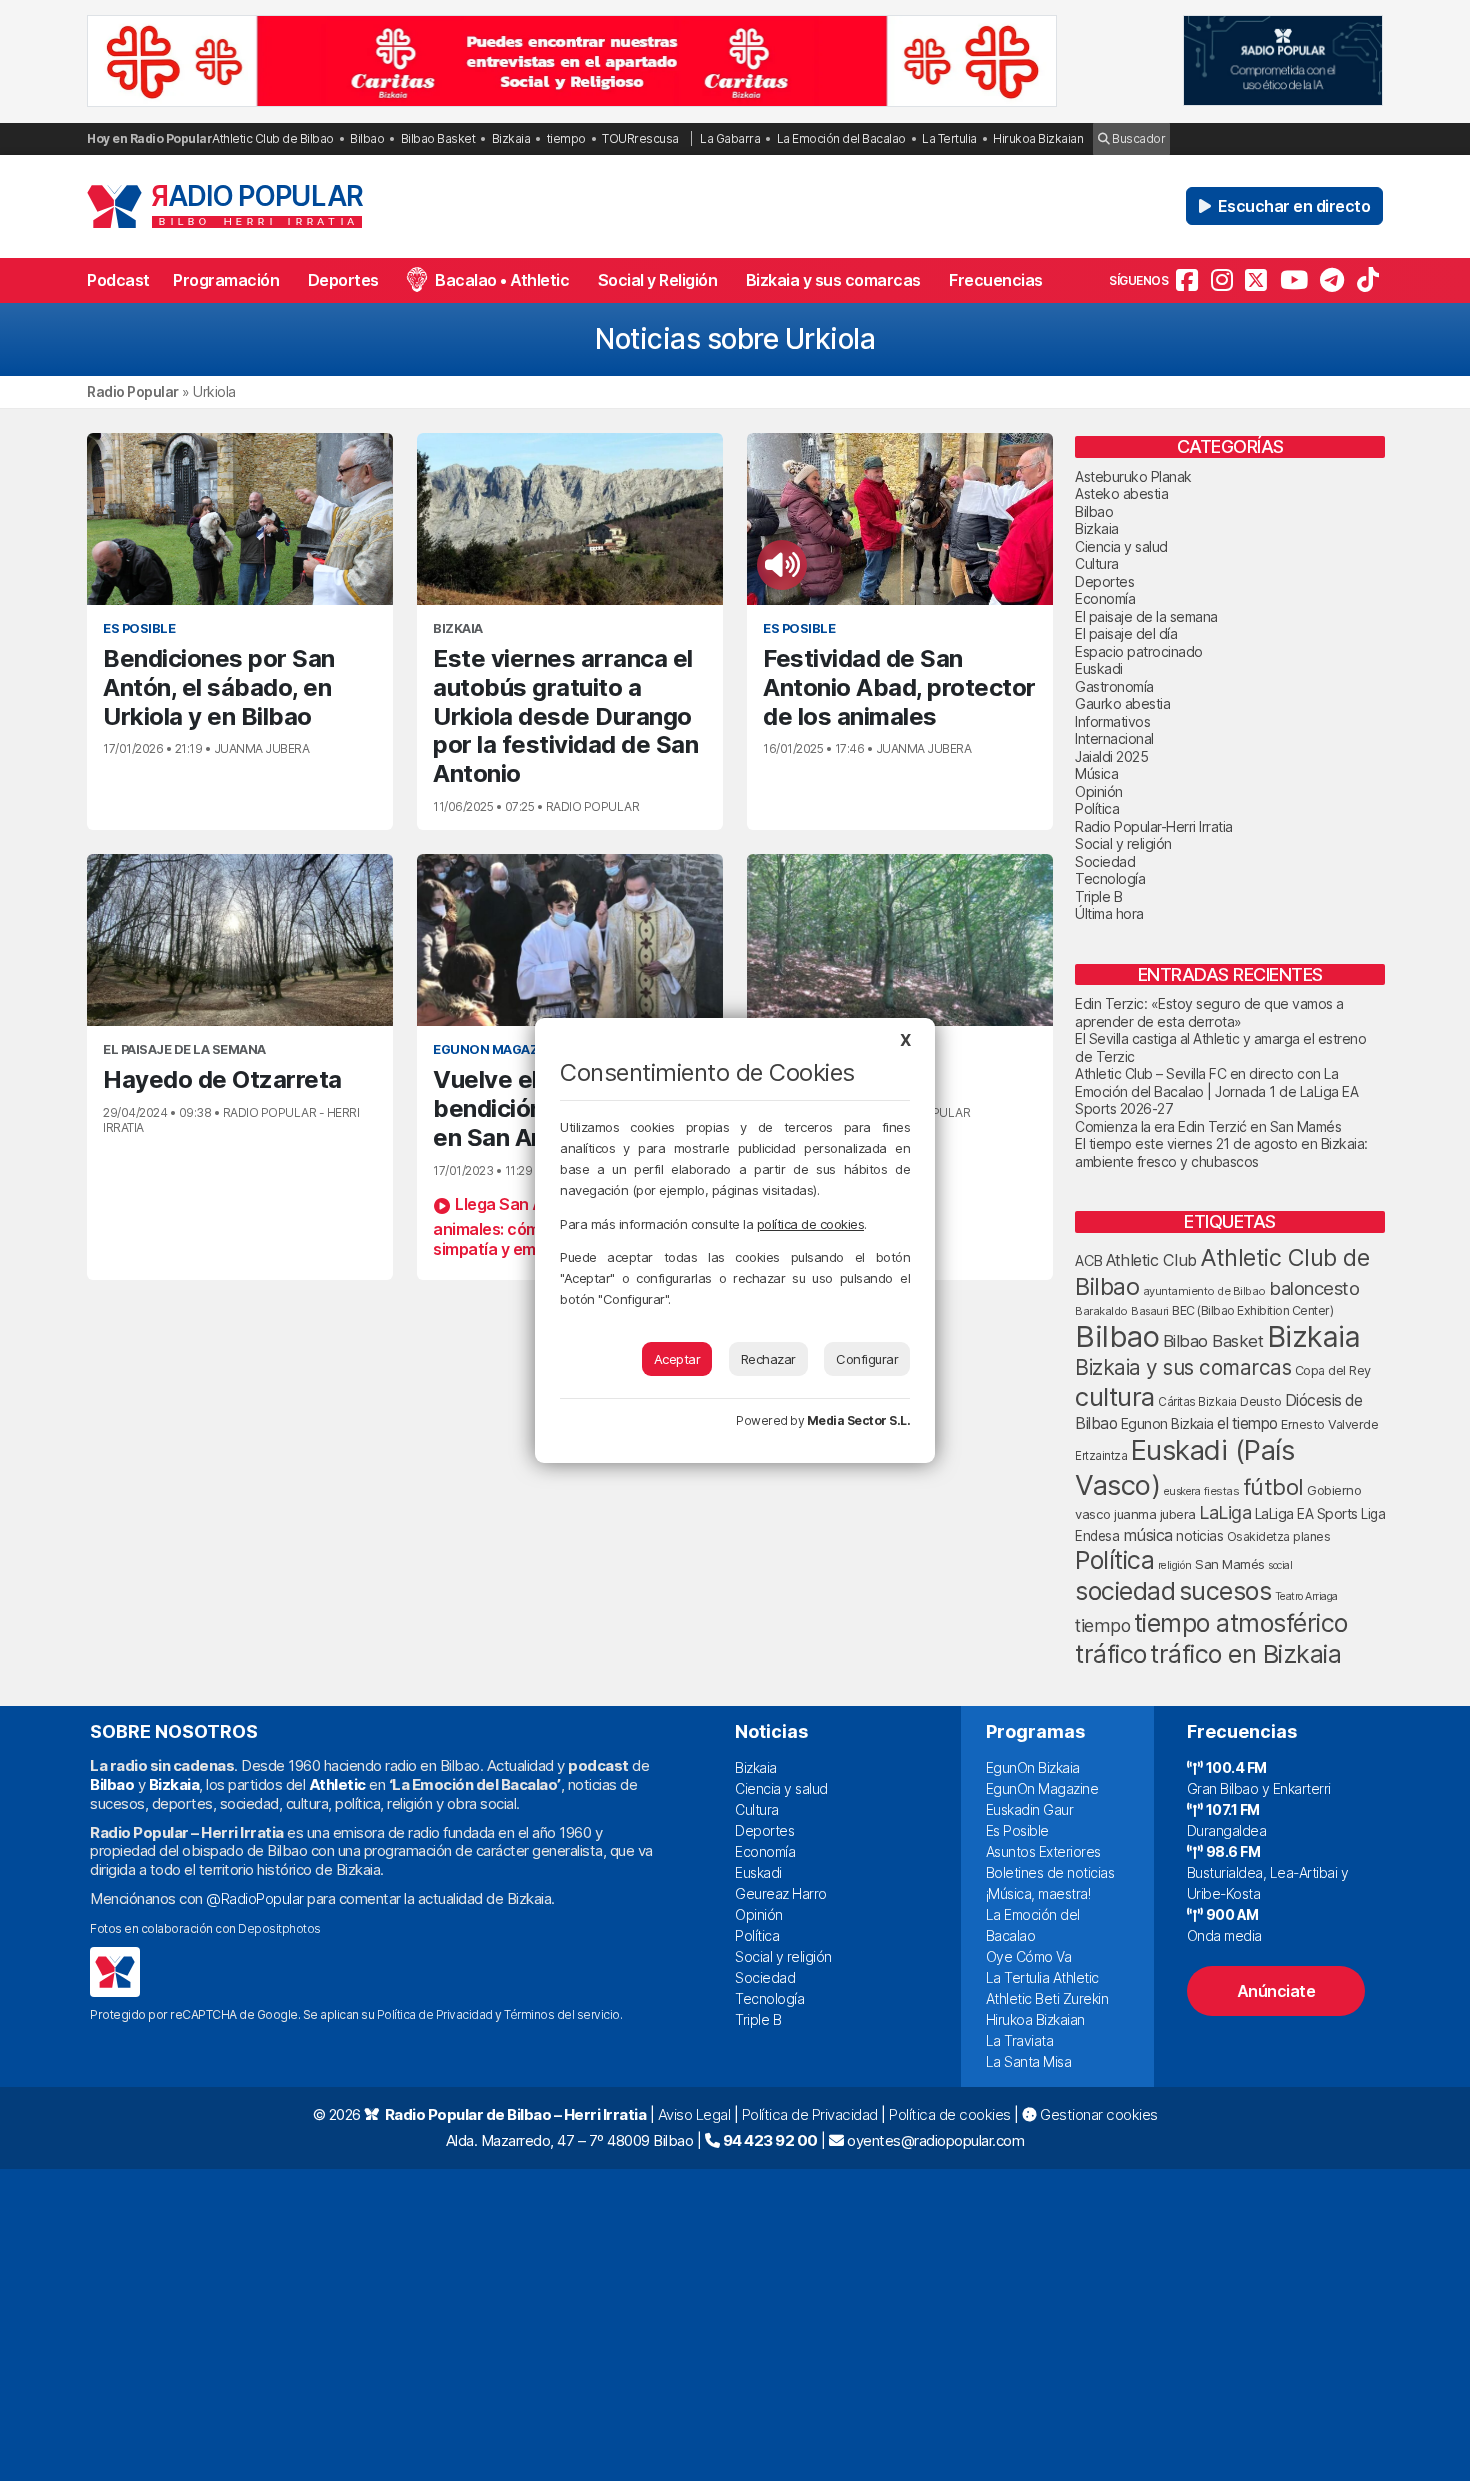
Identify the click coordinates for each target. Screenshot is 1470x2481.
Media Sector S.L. (859, 1420)
